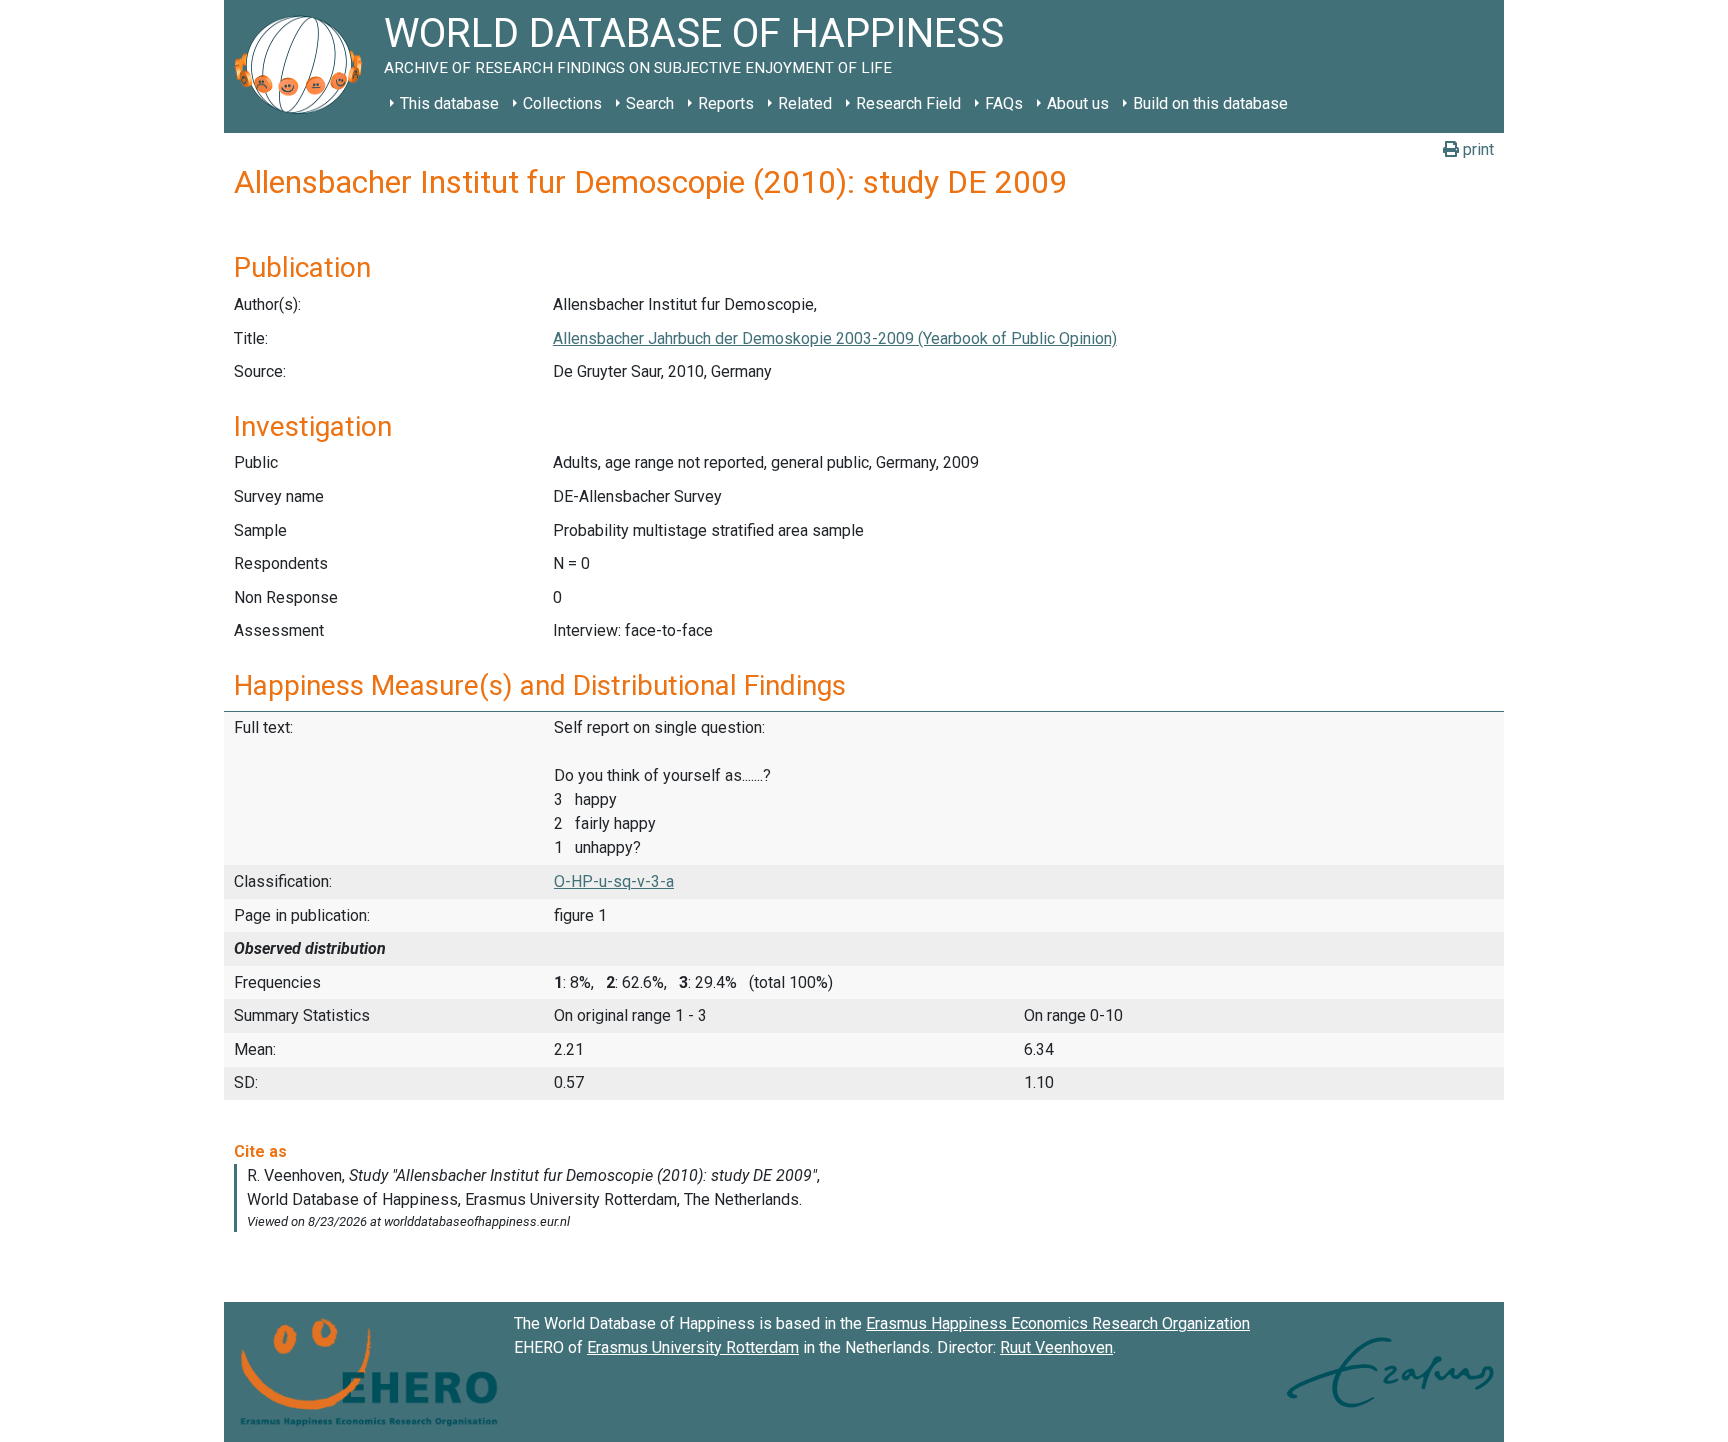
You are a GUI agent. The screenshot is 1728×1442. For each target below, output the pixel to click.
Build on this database (1210, 103)
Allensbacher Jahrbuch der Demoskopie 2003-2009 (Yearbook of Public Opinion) (835, 338)
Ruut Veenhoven (1056, 1347)
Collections (562, 103)
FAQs (1004, 103)
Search (650, 103)
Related (805, 103)
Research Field (908, 103)
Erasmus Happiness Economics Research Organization (1058, 1323)
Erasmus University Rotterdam (693, 1347)
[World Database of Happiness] (304, 66)
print (1476, 149)
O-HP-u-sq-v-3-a (614, 881)
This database (449, 103)
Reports (726, 103)
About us (1078, 103)
